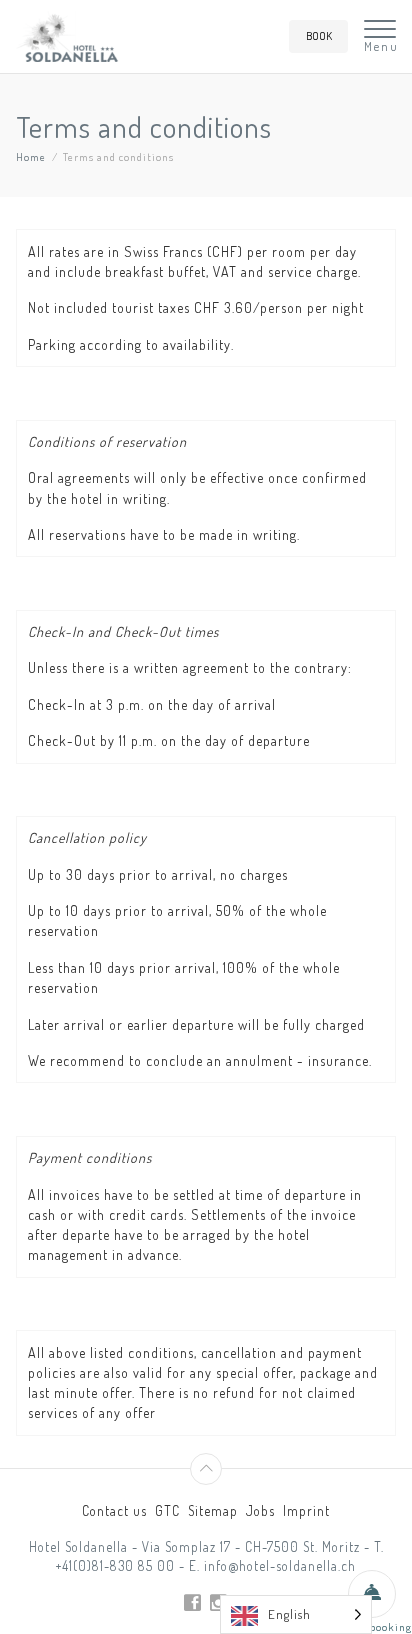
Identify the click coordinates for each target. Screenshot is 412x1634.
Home (31, 156)
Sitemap (213, 1510)
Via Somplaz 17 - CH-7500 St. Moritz (251, 1546)
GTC (167, 1510)
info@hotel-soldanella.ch (280, 1565)
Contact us (114, 1510)
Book (319, 35)
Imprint (306, 1510)
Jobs (260, 1510)
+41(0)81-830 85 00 (115, 1565)
